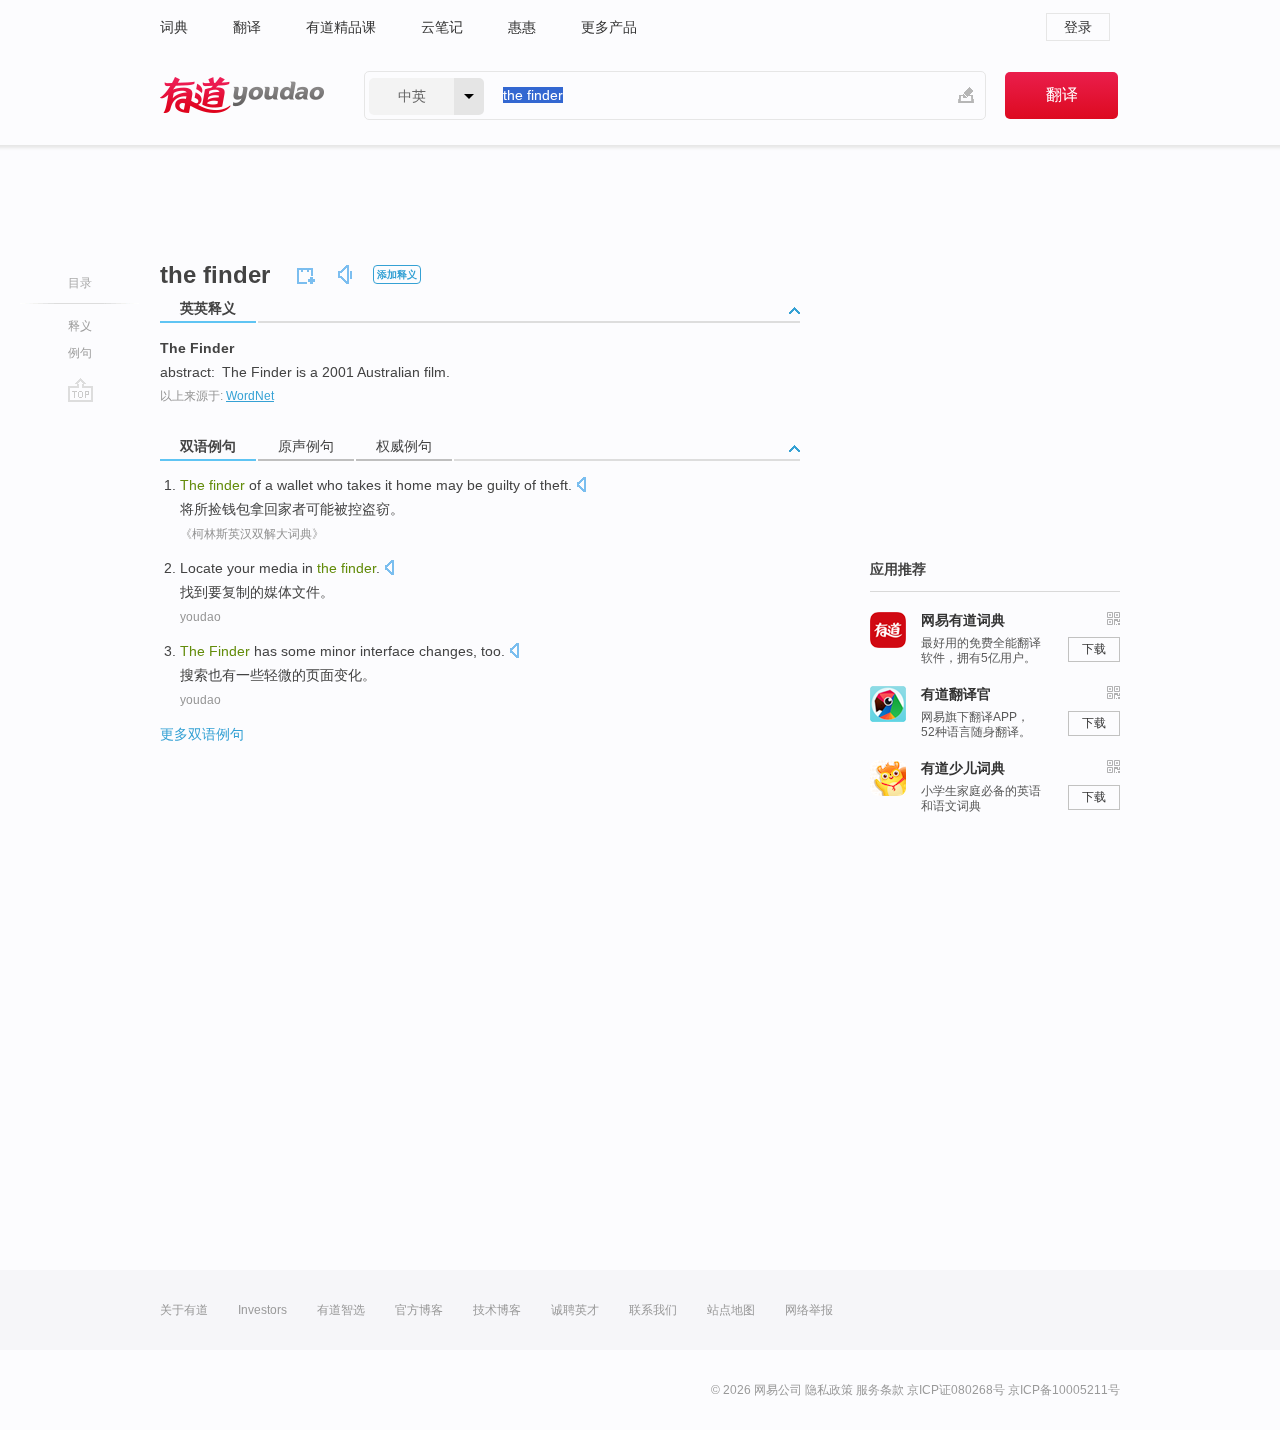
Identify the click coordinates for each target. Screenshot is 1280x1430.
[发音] (346, 277)
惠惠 (522, 27)
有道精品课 (341, 27)
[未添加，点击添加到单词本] (309, 273)
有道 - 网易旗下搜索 (242, 95)
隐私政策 (829, 1390)
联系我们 (653, 1310)
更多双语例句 (202, 734)
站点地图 (731, 1310)
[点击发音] (581, 486)
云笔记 (442, 27)
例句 (80, 353)
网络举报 (809, 1310)
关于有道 (184, 1310)
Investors (262, 1310)
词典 (174, 27)
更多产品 (609, 27)
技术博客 (497, 1310)
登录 (1078, 27)
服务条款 (880, 1390)
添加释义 (397, 274)
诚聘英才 (575, 1310)
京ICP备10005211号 (1064, 1390)
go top (80, 390)
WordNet (250, 396)
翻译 (247, 27)
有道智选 (341, 1310)
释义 (80, 326)
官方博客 (419, 1310)
